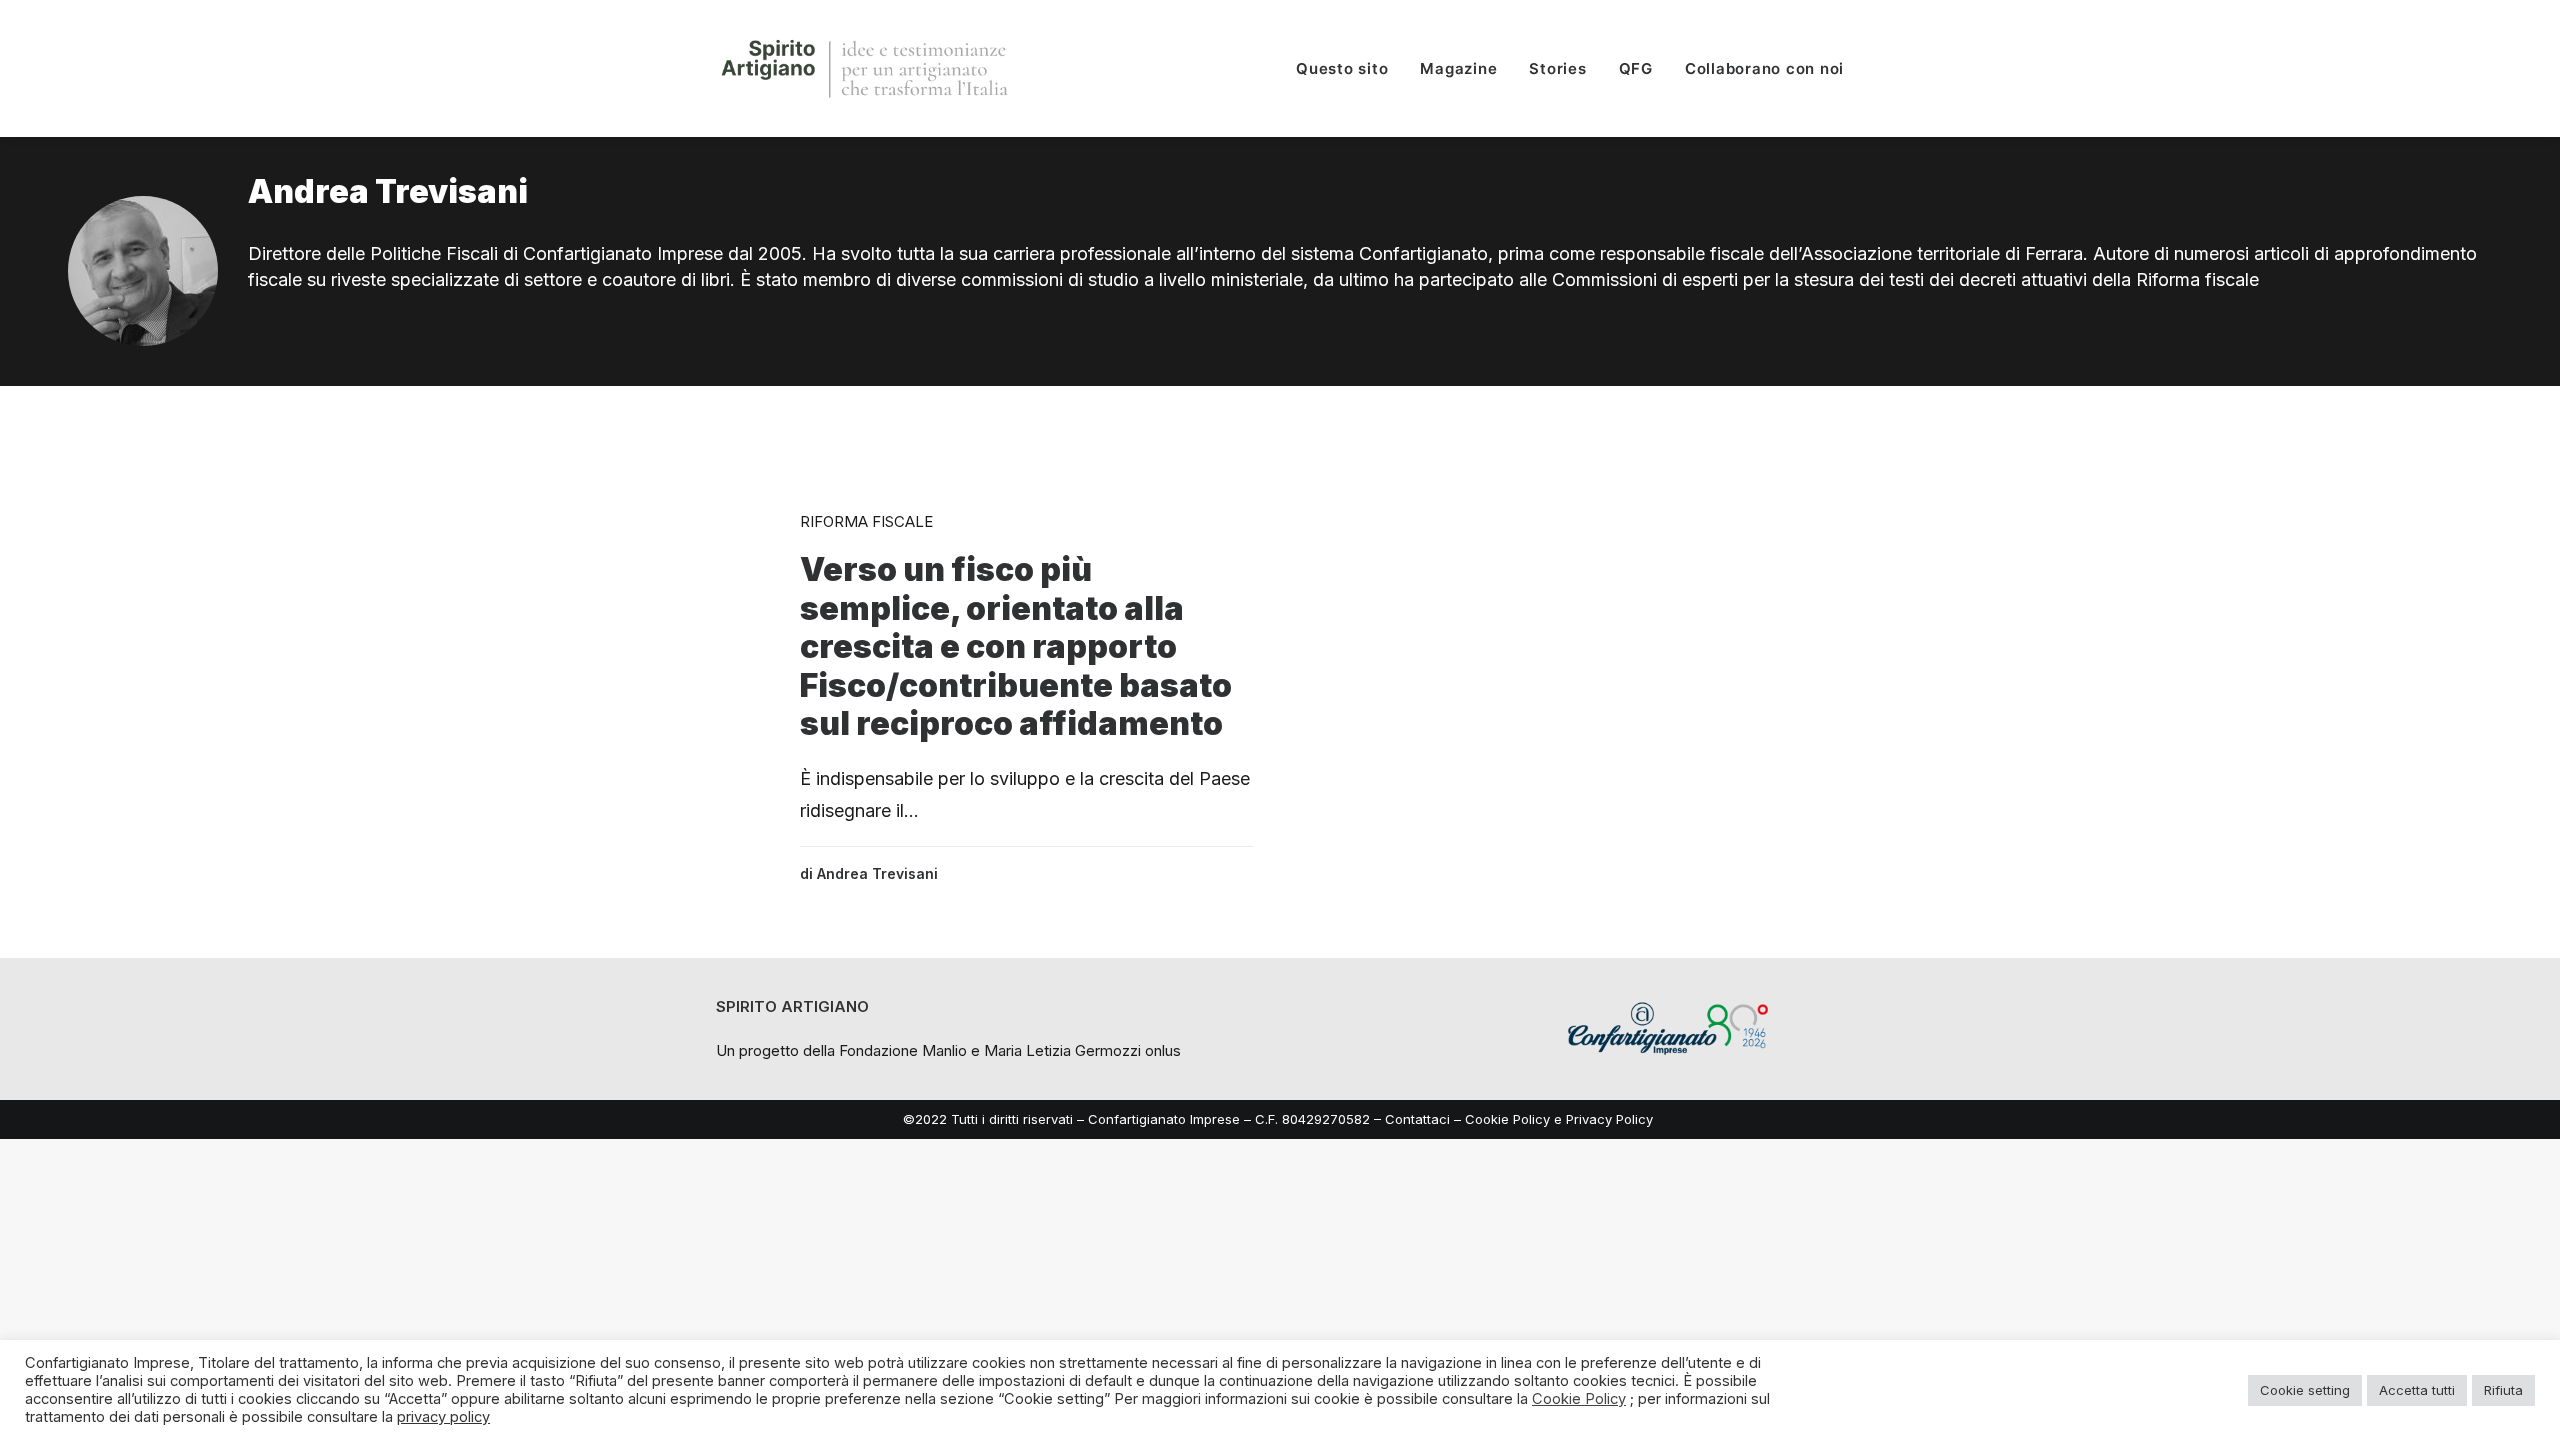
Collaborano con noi (1764, 68)
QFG (1636, 68)
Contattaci (1417, 1119)
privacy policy (443, 1417)
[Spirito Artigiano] (866, 68)
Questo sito (1342, 68)
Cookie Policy (1507, 1119)
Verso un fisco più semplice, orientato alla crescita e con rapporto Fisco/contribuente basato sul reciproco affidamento (1016, 646)
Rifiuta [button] (2503, 1390)
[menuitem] (1349, 68)
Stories (1557, 68)
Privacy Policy (1611, 1119)
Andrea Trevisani (877, 873)
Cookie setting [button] (2305, 1390)
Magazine (1458, 68)
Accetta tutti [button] (2417, 1390)
